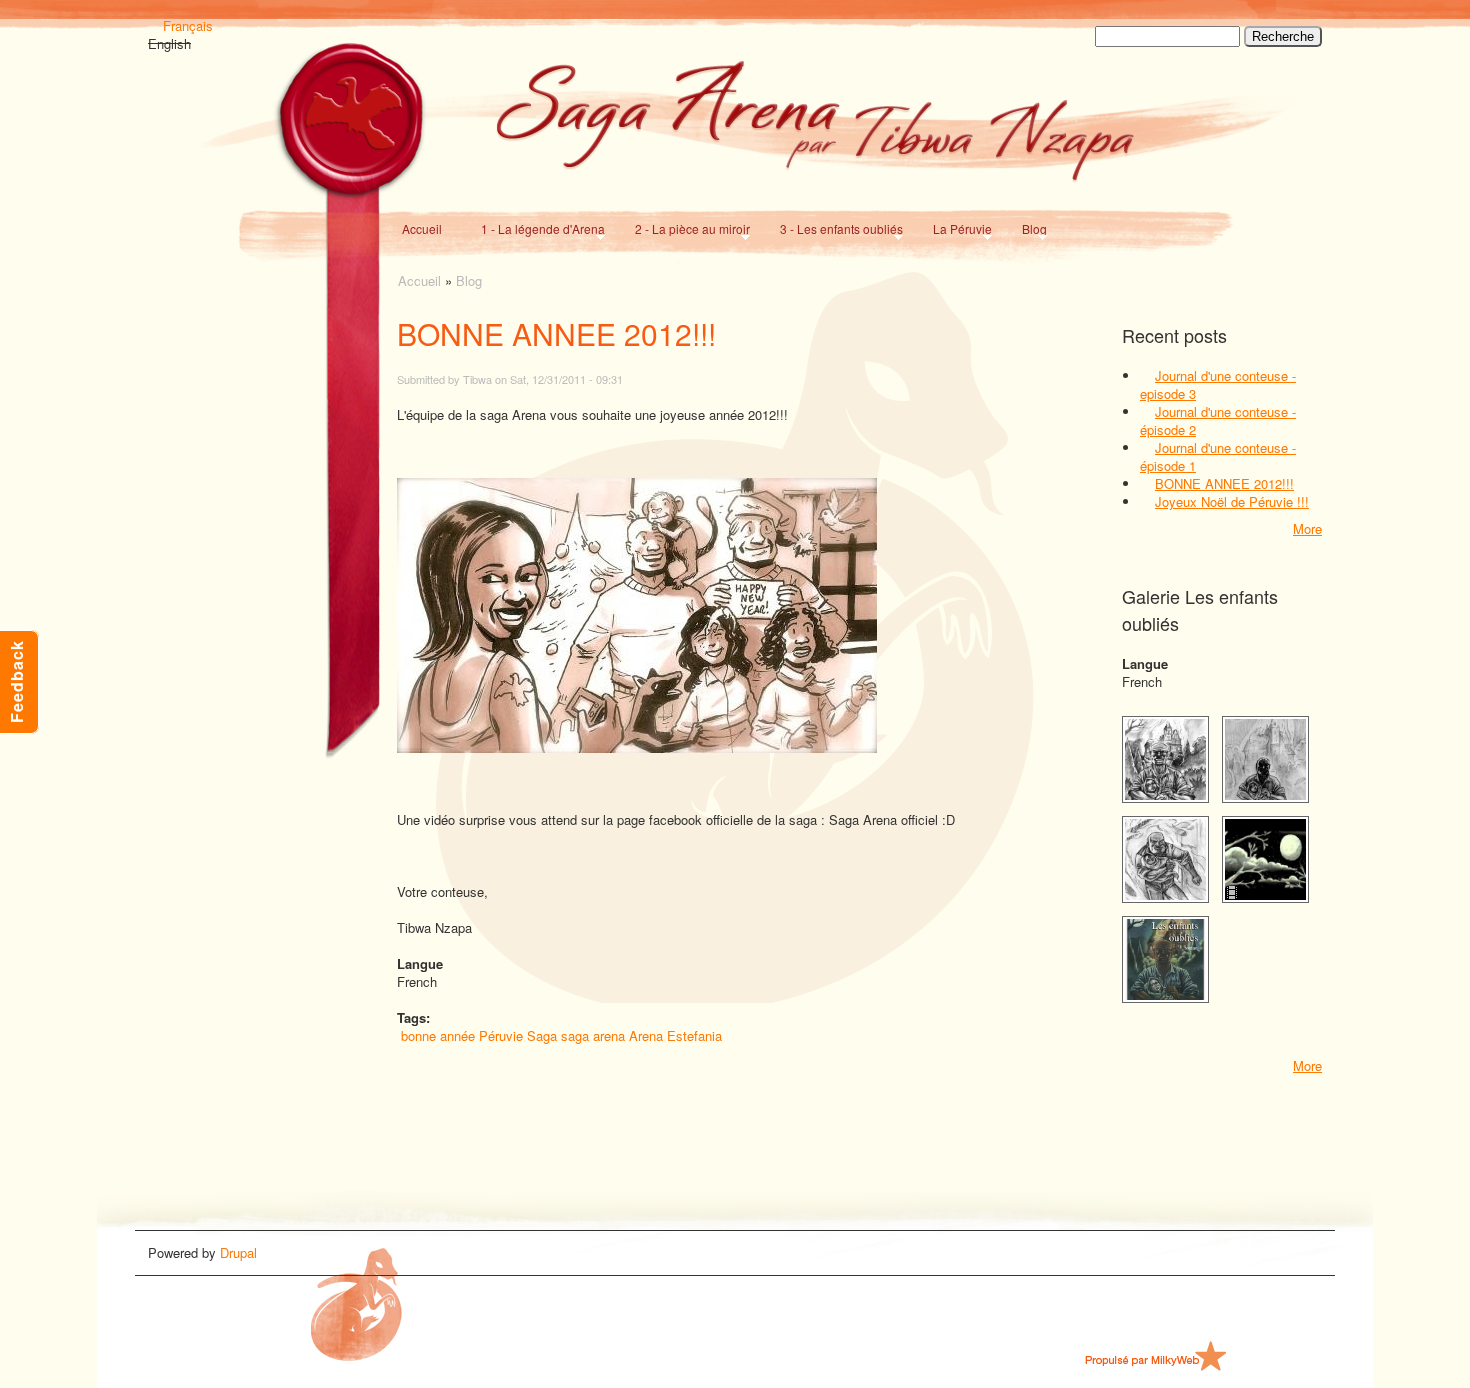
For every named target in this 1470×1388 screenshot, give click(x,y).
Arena (646, 1035)
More (1307, 528)
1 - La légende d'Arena (539, 228)
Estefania (694, 1035)
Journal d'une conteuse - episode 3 (1218, 384)
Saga (542, 1035)
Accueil (422, 228)
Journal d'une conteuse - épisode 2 (1218, 420)
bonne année (438, 1035)
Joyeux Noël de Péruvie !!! (1232, 501)
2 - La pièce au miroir (688, 228)
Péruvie (501, 1035)
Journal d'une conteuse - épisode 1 (1218, 456)
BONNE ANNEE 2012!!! (1224, 483)
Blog (1030, 228)
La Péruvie (958, 228)
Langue (1145, 664)
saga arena (593, 1035)
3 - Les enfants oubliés (837, 228)
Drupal (238, 1252)
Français (188, 25)
